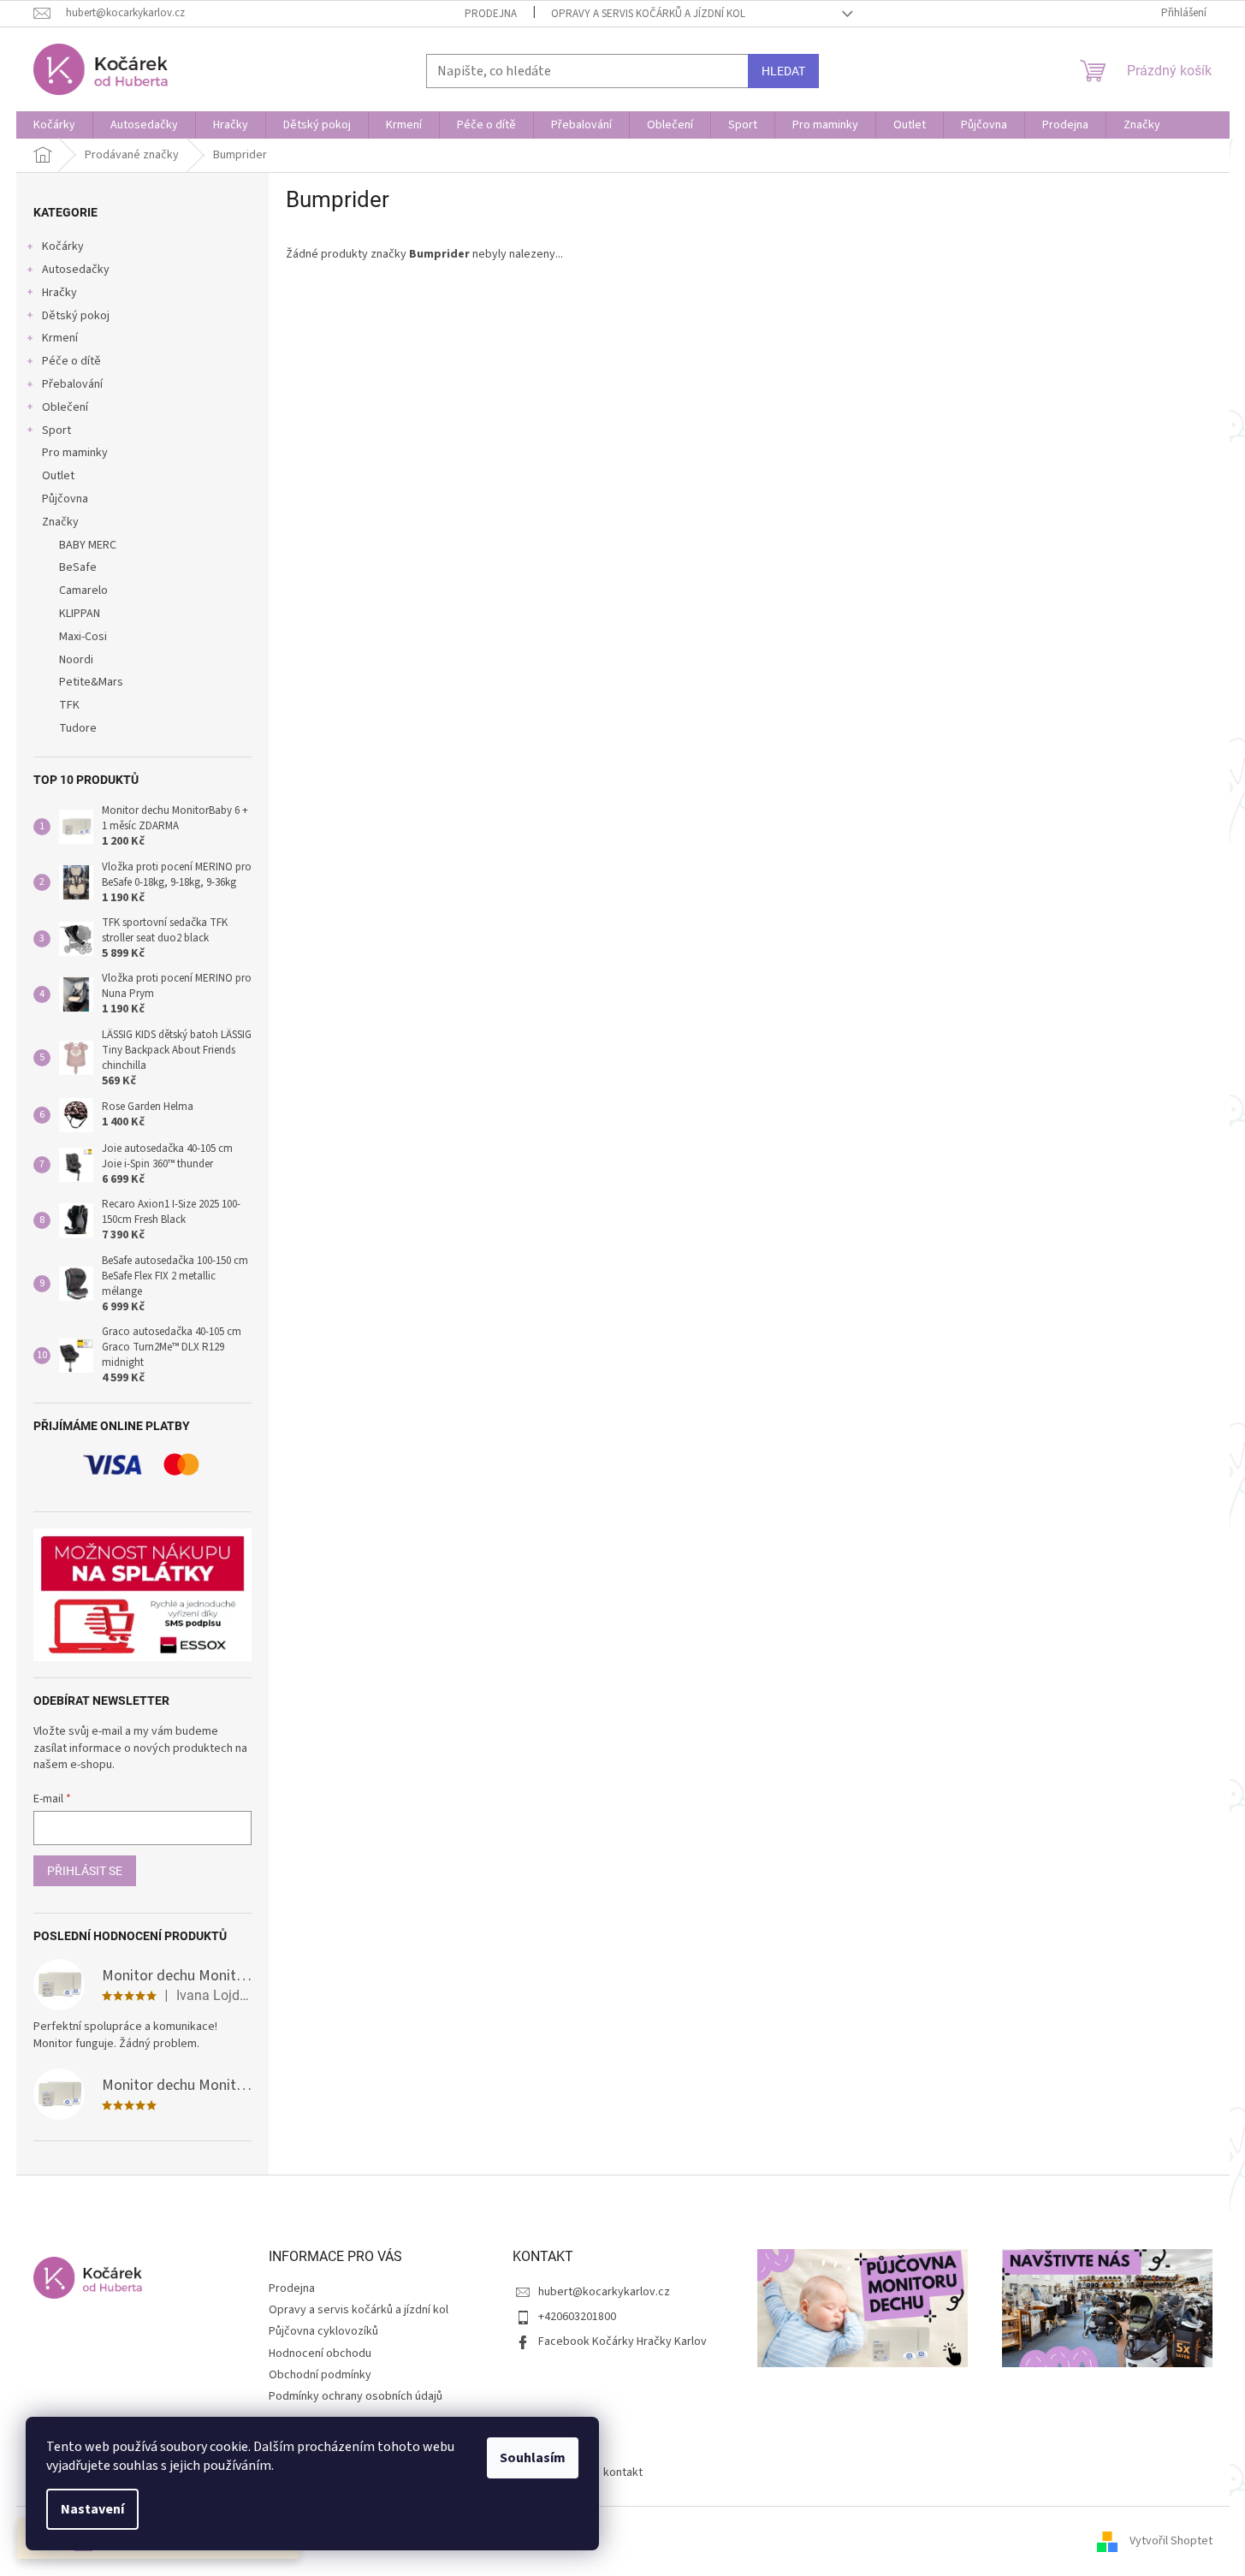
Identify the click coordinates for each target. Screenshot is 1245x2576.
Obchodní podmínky (320, 2375)
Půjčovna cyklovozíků (323, 2331)
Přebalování (72, 384)
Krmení (60, 338)
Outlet (58, 476)
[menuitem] (54, 125)
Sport (56, 430)
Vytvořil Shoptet (1171, 2541)
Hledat (783, 71)
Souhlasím (533, 2458)
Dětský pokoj (76, 316)
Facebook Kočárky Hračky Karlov (622, 2342)
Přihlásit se (85, 1871)
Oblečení (65, 407)
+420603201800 (577, 2317)
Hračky (59, 293)
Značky (60, 522)
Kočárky (63, 246)
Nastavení (92, 2509)
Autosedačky (76, 270)
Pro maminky (75, 453)
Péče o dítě (71, 361)
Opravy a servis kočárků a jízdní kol (648, 14)
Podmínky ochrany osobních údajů (356, 2396)
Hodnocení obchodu (320, 2353)
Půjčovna (65, 499)
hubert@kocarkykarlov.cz (604, 2292)
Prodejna (491, 14)
